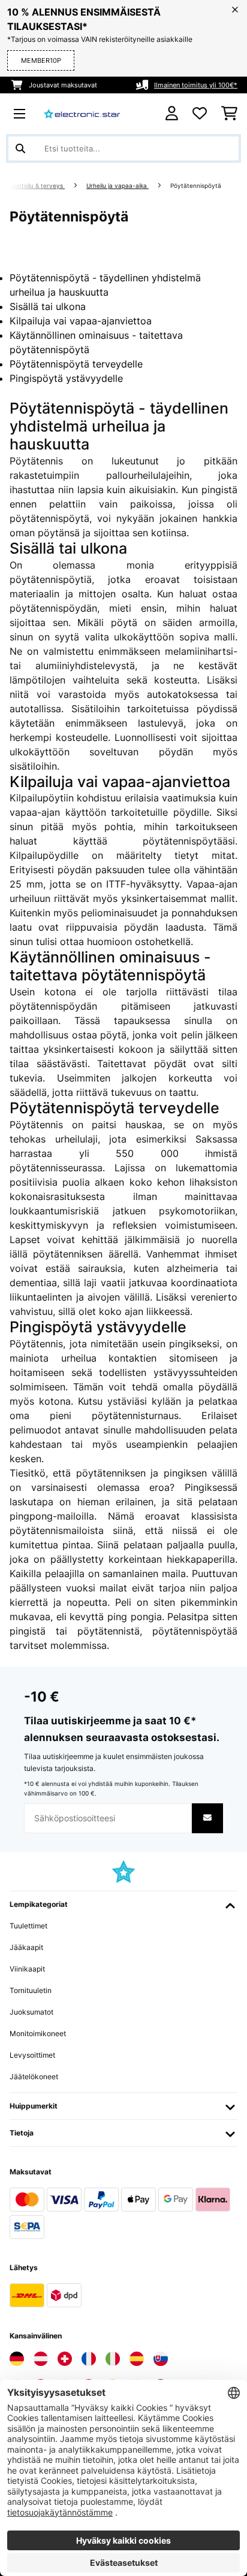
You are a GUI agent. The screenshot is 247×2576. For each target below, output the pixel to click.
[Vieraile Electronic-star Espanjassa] (137, 2359)
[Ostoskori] (229, 114)
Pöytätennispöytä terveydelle (76, 364)
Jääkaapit (26, 1947)
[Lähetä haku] (20, 148)
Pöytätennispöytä (197, 186)
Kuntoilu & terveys (37, 186)
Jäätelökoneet (34, 2077)
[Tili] (172, 113)
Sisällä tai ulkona (48, 306)
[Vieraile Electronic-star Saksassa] (17, 2359)
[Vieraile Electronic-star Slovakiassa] (161, 2359)
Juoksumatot (31, 2012)
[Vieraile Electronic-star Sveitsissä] (65, 2359)
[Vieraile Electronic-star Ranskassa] (89, 2359)
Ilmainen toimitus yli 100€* (196, 85)
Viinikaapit (27, 1969)
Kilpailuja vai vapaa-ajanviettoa (81, 321)
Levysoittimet (32, 2055)
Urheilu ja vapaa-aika (118, 186)
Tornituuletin (31, 1990)
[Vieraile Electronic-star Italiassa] (113, 2359)
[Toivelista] (200, 114)
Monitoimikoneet (38, 2033)
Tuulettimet (28, 1926)
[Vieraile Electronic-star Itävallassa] (41, 2359)
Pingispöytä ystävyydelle (66, 378)
